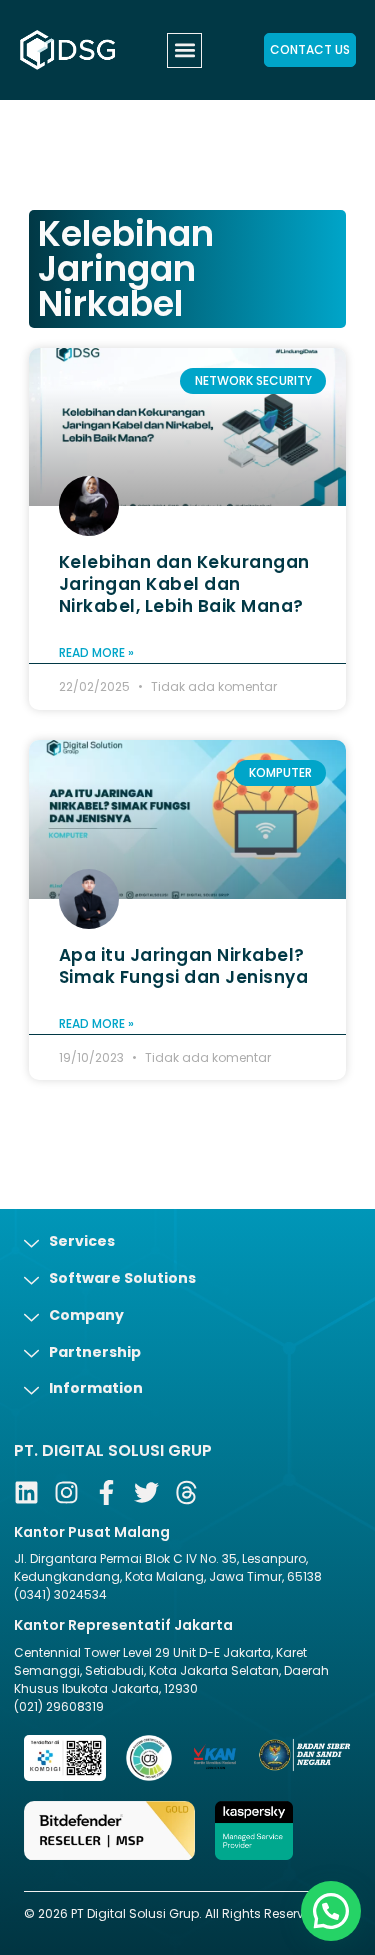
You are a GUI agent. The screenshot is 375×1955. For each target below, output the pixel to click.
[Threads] (186, 1492)
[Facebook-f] (106, 1492)
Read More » (96, 652)
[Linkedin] (26, 1492)
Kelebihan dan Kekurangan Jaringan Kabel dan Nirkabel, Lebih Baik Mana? (184, 584)
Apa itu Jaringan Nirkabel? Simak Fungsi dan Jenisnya (184, 966)
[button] (184, 50)
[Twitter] (146, 1492)
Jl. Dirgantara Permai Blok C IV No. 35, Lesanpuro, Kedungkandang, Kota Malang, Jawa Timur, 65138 (168, 1567)
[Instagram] (66, 1492)
